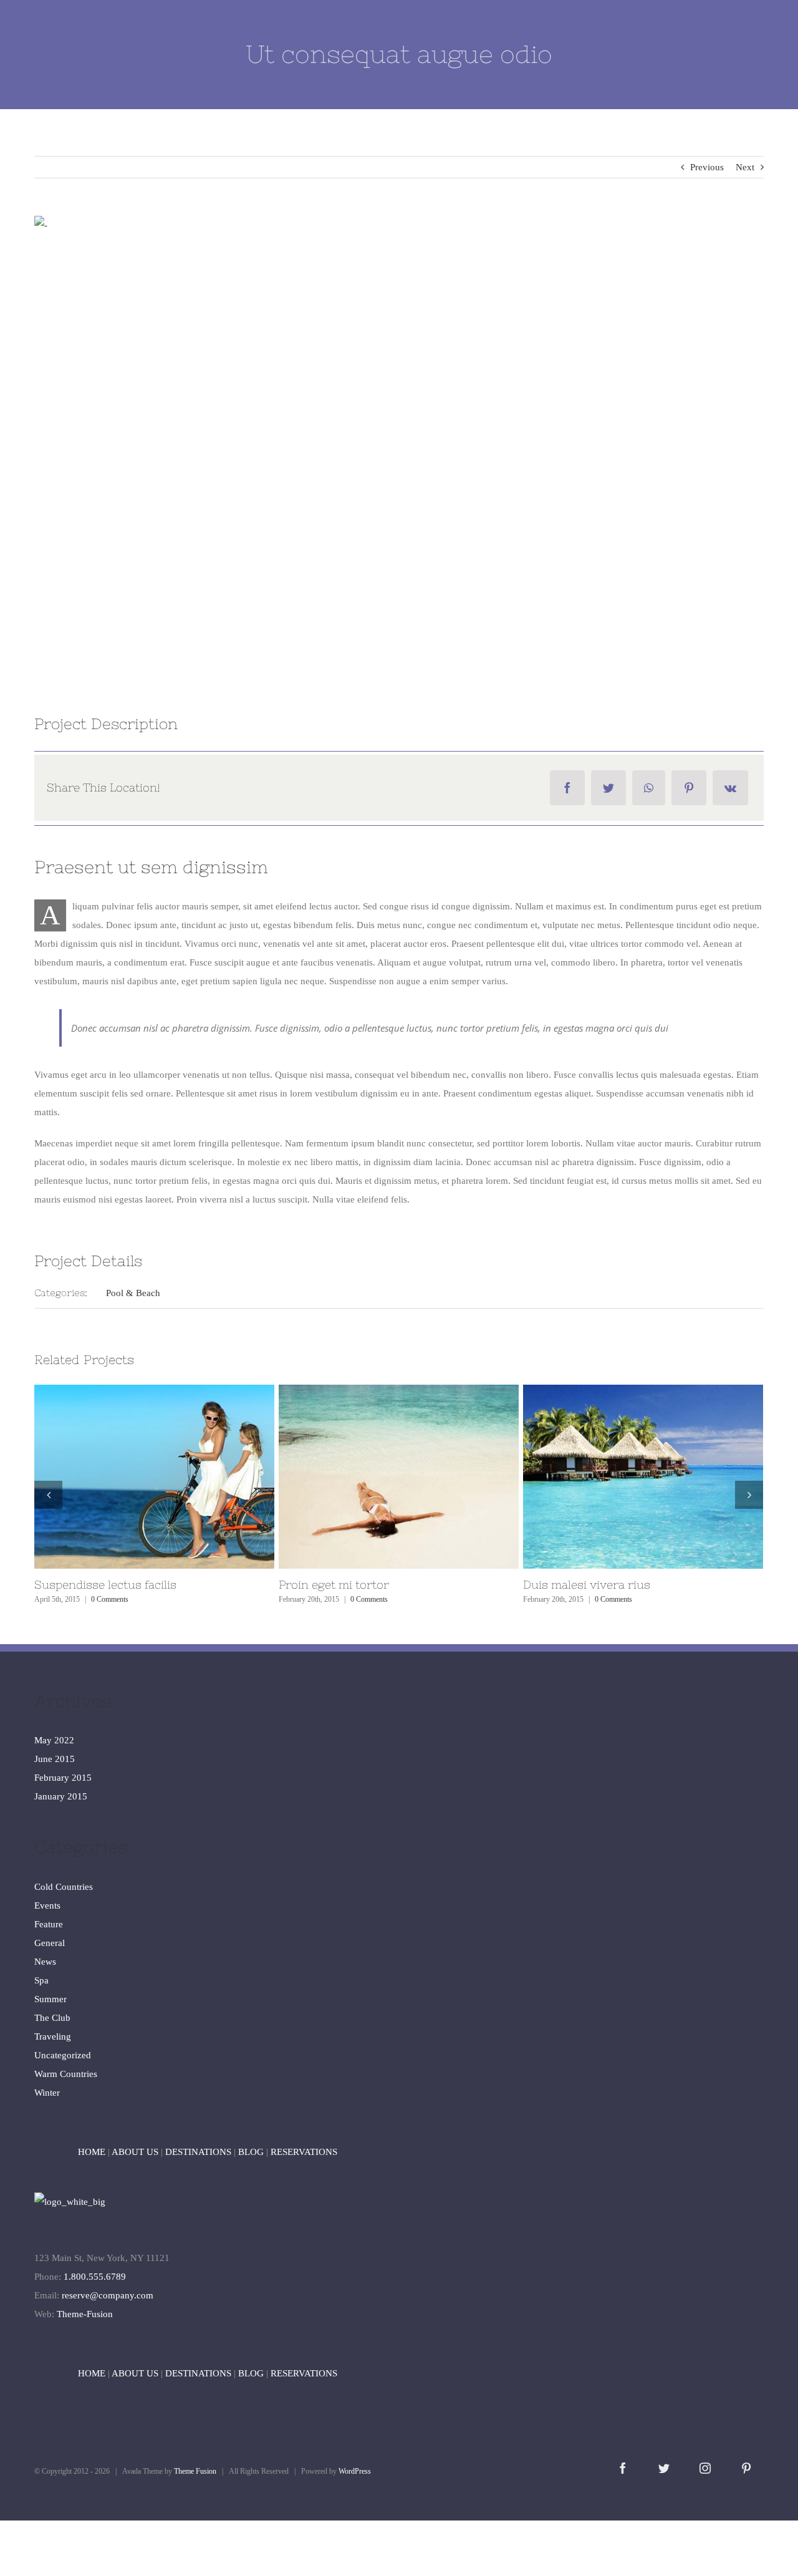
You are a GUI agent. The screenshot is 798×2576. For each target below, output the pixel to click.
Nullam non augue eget (132, 1477)
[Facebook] (567, 788)
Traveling (53, 2036)
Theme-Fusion (85, 2314)
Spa (41, 1980)
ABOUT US (135, 2152)
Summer (50, 1999)
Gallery (177, 1477)
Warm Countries (66, 2074)
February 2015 (63, 1778)
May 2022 (54, 1740)
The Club (52, 2018)
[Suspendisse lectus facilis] (643, 1477)
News (45, 1962)
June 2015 (55, 1759)
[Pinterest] (689, 788)
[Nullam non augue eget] (154, 1477)
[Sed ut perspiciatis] (399, 1477)
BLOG (251, 2152)
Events (47, 1905)
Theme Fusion (195, 2471)
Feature (49, 1924)
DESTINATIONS (198, 2152)
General (50, 1943)
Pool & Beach (133, 1293)
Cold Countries (64, 1887)
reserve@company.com (108, 2295)
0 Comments (125, 1599)
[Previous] (48, 1495)
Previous (707, 167)
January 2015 (61, 1796)
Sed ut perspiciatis (376, 1477)
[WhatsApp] (649, 788)
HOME (92, 2152)
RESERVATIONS (304, 2152)
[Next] (749, 1495)
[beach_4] (399, 444)
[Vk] (730, 788)
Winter (47, 2093)
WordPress (355, 2471)
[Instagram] (705, 2468)
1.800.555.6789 (95, 2277)
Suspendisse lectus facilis (620, 1477)
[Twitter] (608, 788)
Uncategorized (63, 2055)
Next (745, 167)
